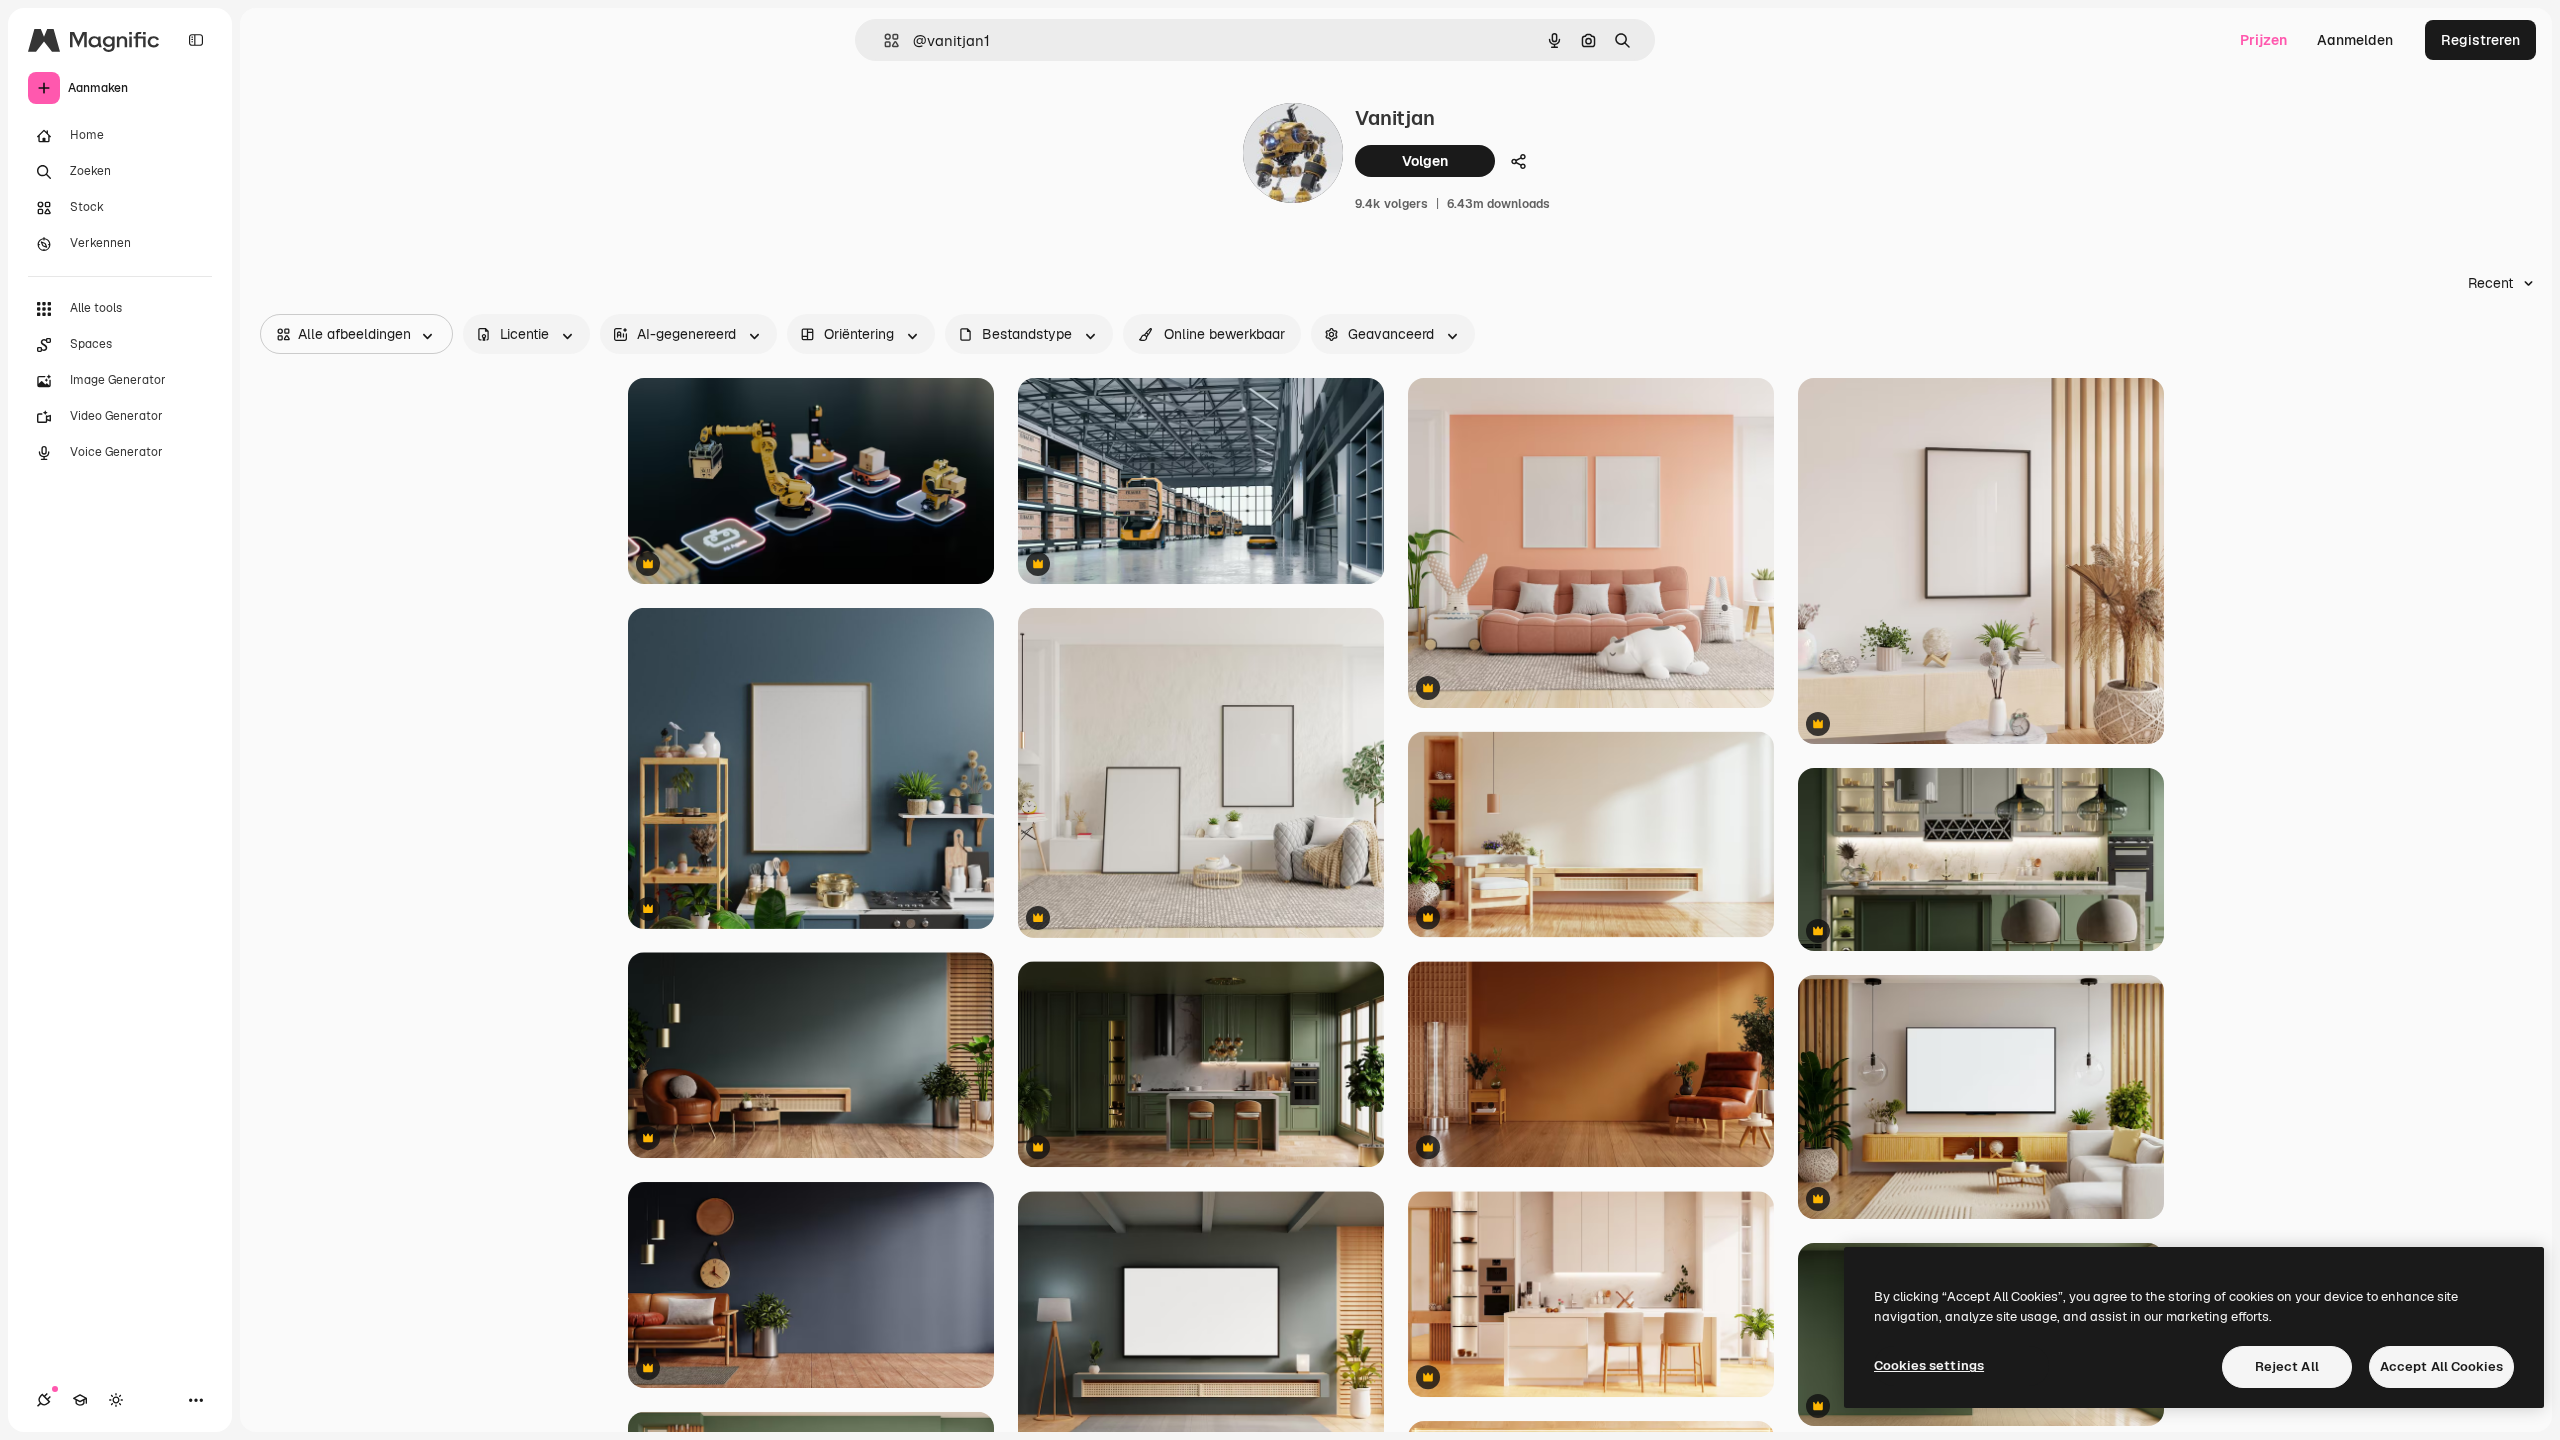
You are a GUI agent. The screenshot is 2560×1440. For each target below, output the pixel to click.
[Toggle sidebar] (196, 40)
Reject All (2287, 1366)
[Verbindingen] (44, 1400)
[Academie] (80, 1400)
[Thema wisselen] (116, 1400)
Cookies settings (1929, 1365)
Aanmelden (2355, 40)
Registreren (2480, 40)
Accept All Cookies (2441, 1366)
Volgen (1425, 161)
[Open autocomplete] (883, 40)
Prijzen (2263, 40)
